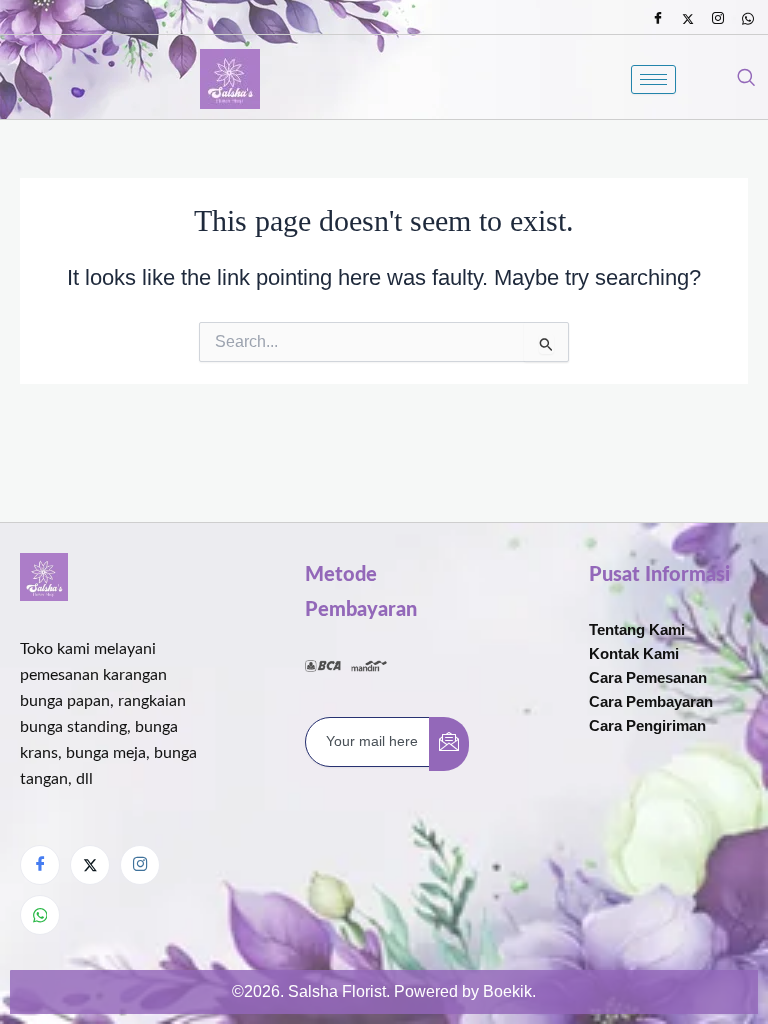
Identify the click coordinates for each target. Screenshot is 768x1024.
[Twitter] (688, 19)
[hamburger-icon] (653, 79)
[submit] (449, 744)
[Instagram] (718, 19)
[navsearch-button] (746, 79)
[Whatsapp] (748, 19)
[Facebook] (658, 19)
